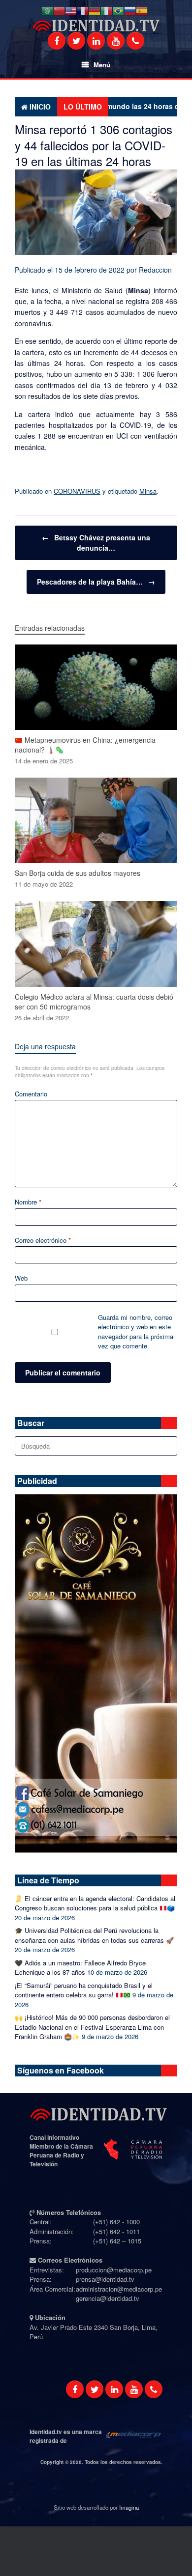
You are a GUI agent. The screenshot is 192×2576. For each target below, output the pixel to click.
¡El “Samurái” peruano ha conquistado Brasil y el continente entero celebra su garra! (84, 1990)
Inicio (40, 107)
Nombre (28, 1202)
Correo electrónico (43, 1240)
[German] (95, 11)
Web (21, 1278)
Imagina (129, 2507)
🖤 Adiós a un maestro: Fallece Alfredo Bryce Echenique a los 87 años (80, 1968)
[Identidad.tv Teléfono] (135, 41)
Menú (102, 65)
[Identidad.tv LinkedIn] (96, 41)
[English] (71, 11)
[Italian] (106, 11)
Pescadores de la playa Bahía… (96, 582)
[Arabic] (47, 11)
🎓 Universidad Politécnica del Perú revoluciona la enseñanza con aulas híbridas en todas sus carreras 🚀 (94, 1935)
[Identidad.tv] (96, 26)
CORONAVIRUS (77, 491)
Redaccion (155, 270)
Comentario (31, 1094)
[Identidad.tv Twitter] (76, 41)
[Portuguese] (118, 11)
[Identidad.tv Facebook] (57, 41)
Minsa (148, 491)
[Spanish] (142, 11)
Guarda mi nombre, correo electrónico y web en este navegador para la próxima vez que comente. (136, 1332)
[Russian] (130, 11)
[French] (83, 11)
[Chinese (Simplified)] (59, 11)
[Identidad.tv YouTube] (116, 41)
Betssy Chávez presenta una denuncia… (96, 543)
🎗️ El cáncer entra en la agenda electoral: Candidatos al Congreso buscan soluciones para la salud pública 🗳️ (95, 1903)
